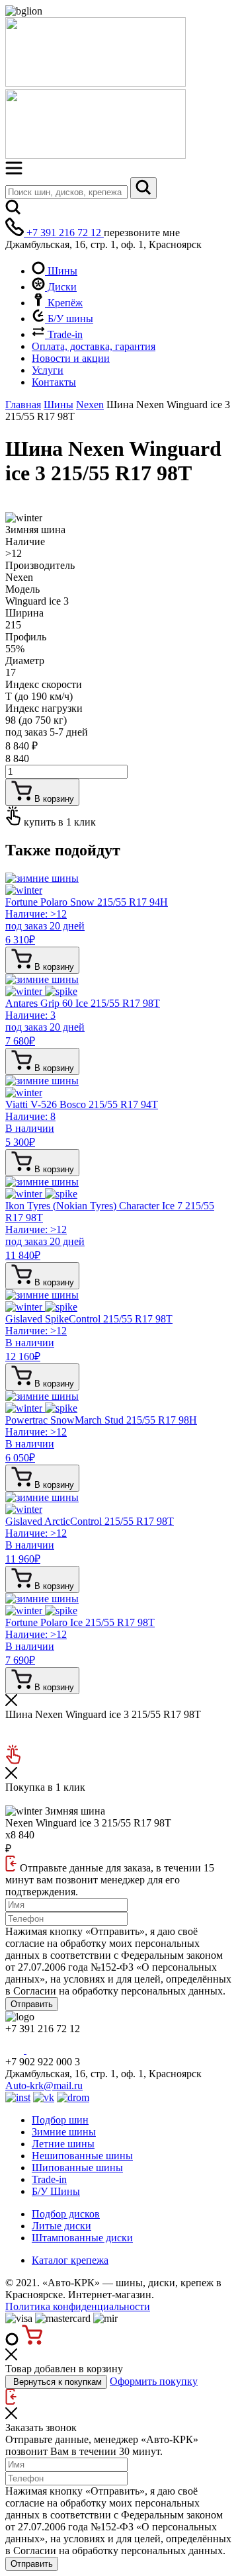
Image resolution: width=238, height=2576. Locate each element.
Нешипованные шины (82, 2156)
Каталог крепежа (70, 2260)
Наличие (25, 541)
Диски (61, 287)
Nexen (90, 405)
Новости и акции (71, 358)
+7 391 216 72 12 (64, 233)
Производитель (40, 565)
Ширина (24, 613)
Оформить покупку (154, 2381)
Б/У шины (69, 319)
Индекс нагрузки (44, 708)
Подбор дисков (66, 2214)
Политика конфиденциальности (78, 2306)
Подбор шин (60, 2120)
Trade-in (64, 334)
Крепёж (64, 303)
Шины (61, 271)
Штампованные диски (82, 2238)
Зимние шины (64, 2132)
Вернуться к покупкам (56, 2382)
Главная (23, 405)
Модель (22, 589)
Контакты (54, 382)
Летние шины (63, 2144)
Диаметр (25, 661)
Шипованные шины (77, 2168)
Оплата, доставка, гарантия (94, 346)
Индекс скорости (44, 684)
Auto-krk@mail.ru (44, 2085)
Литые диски (61, 2226)
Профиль (26, 637)
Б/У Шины (56, 2191)
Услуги (48, 370)
